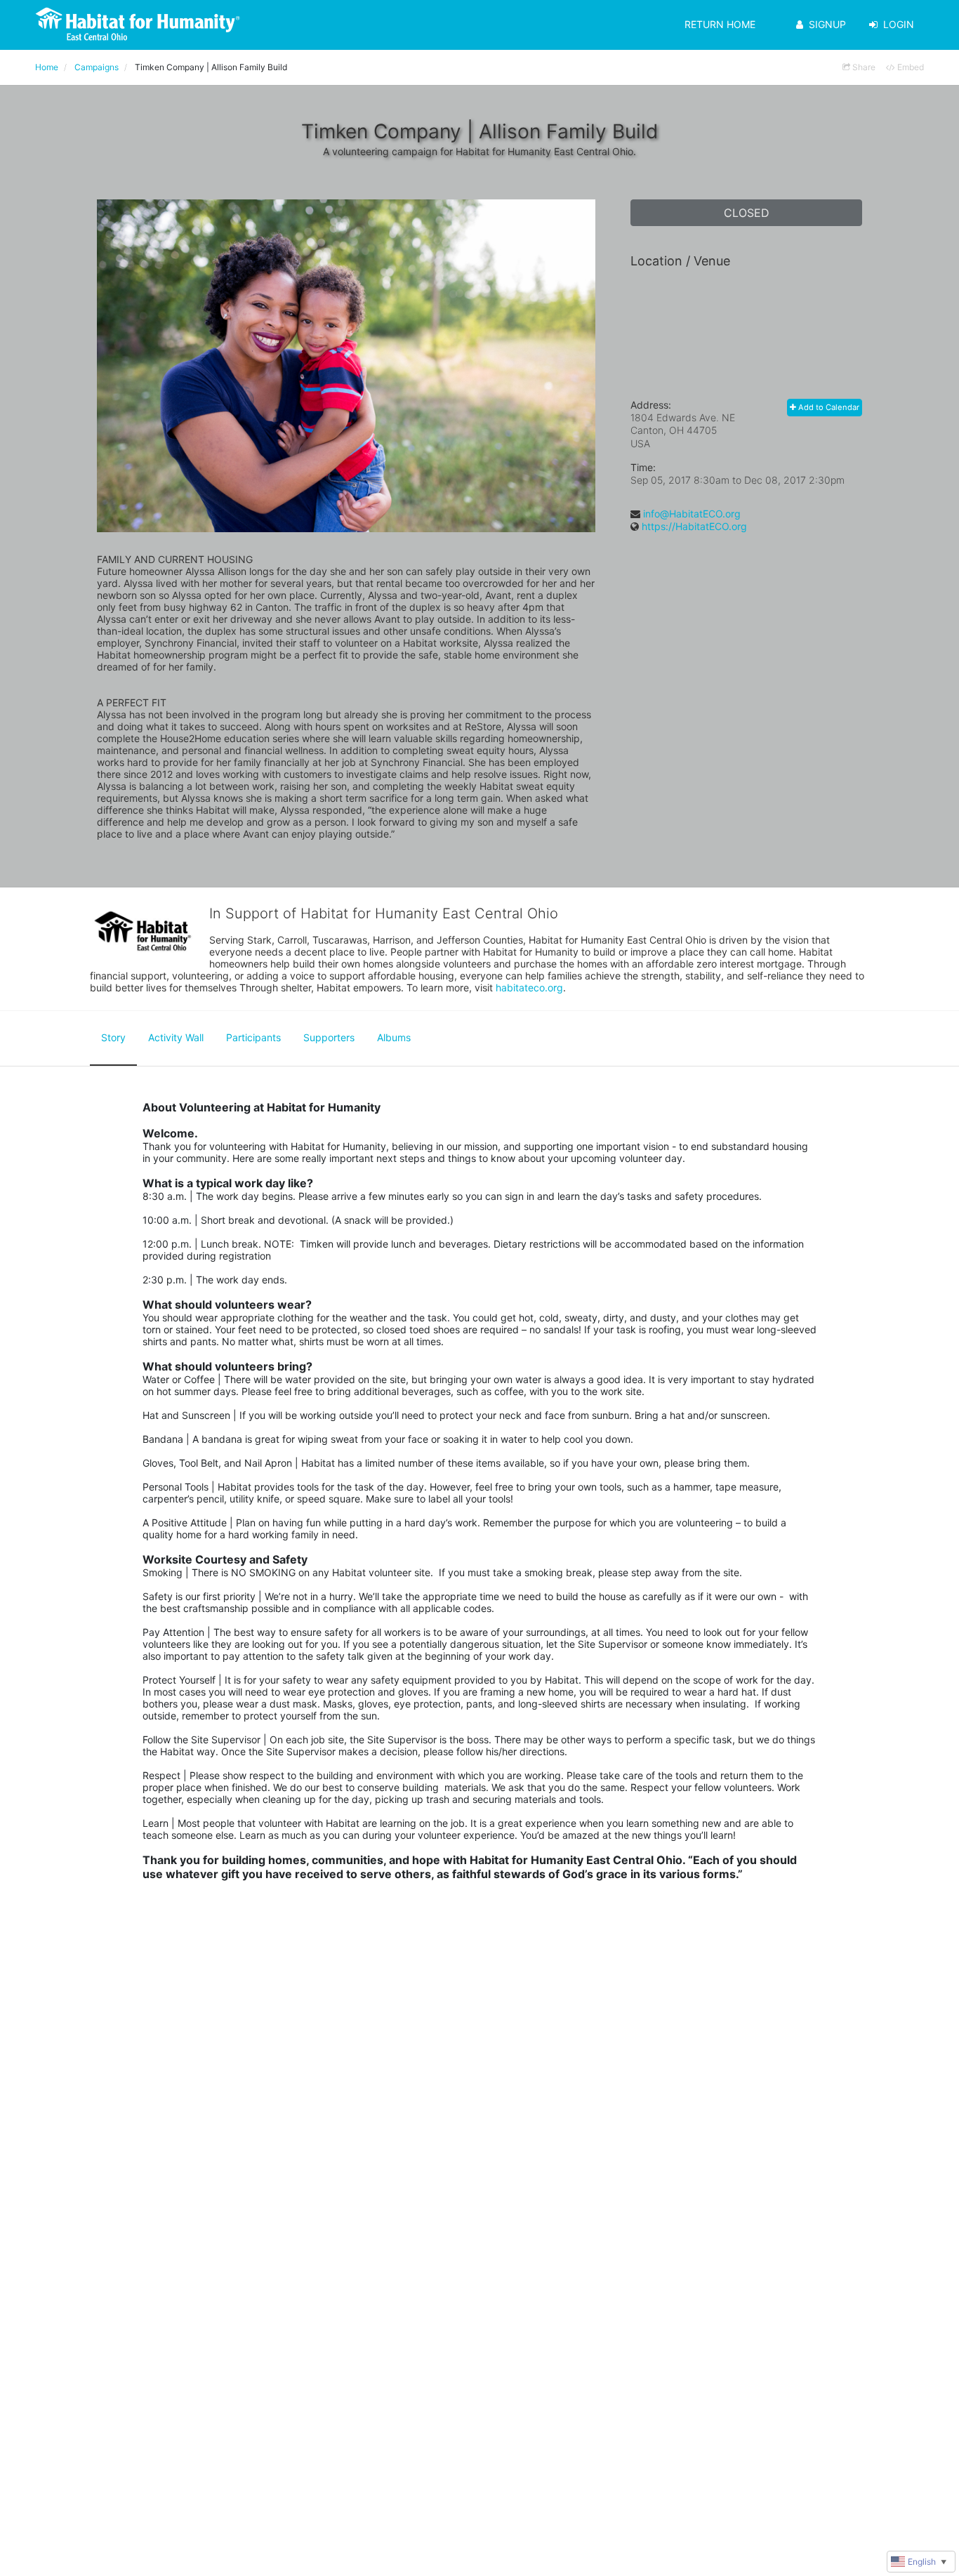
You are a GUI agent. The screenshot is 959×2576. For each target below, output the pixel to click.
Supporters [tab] (329, 1037)
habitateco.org (529, 988)
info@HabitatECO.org (692, 514)
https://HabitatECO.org (694, 526)
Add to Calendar (828, 407)
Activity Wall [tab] (176, 1037)
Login (899, 24)
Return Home (720, 24)
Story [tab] (113, 1037)
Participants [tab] (253, 1037)
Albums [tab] (394, 1037)
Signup (827, 24)
